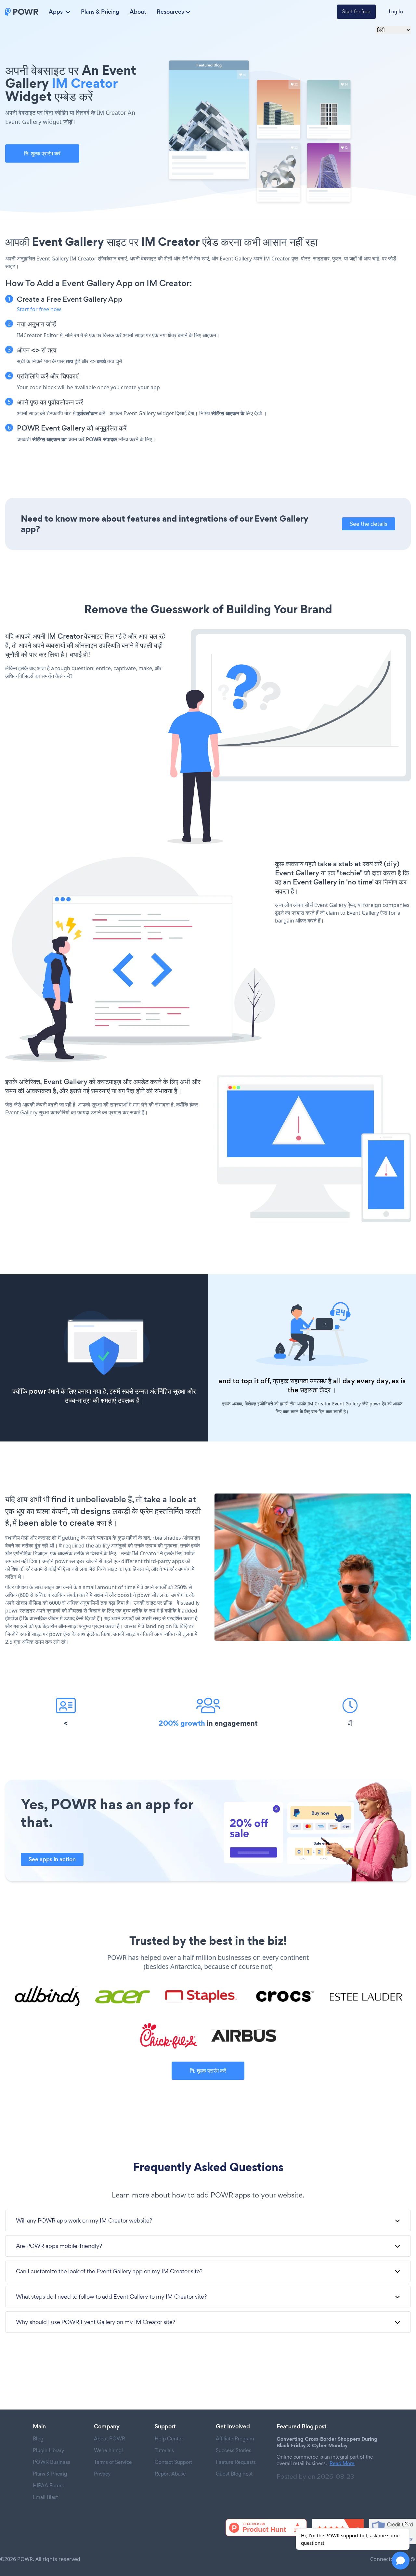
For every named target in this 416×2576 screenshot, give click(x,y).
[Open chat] (401, 2561)
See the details (369, 524)
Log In (396, 12)
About (138, 12)
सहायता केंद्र (315, 1390)
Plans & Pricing (100, 12)
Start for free (356, 12)
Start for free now (39, 309)
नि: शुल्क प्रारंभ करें (42, 153)
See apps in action (52, 1859)
